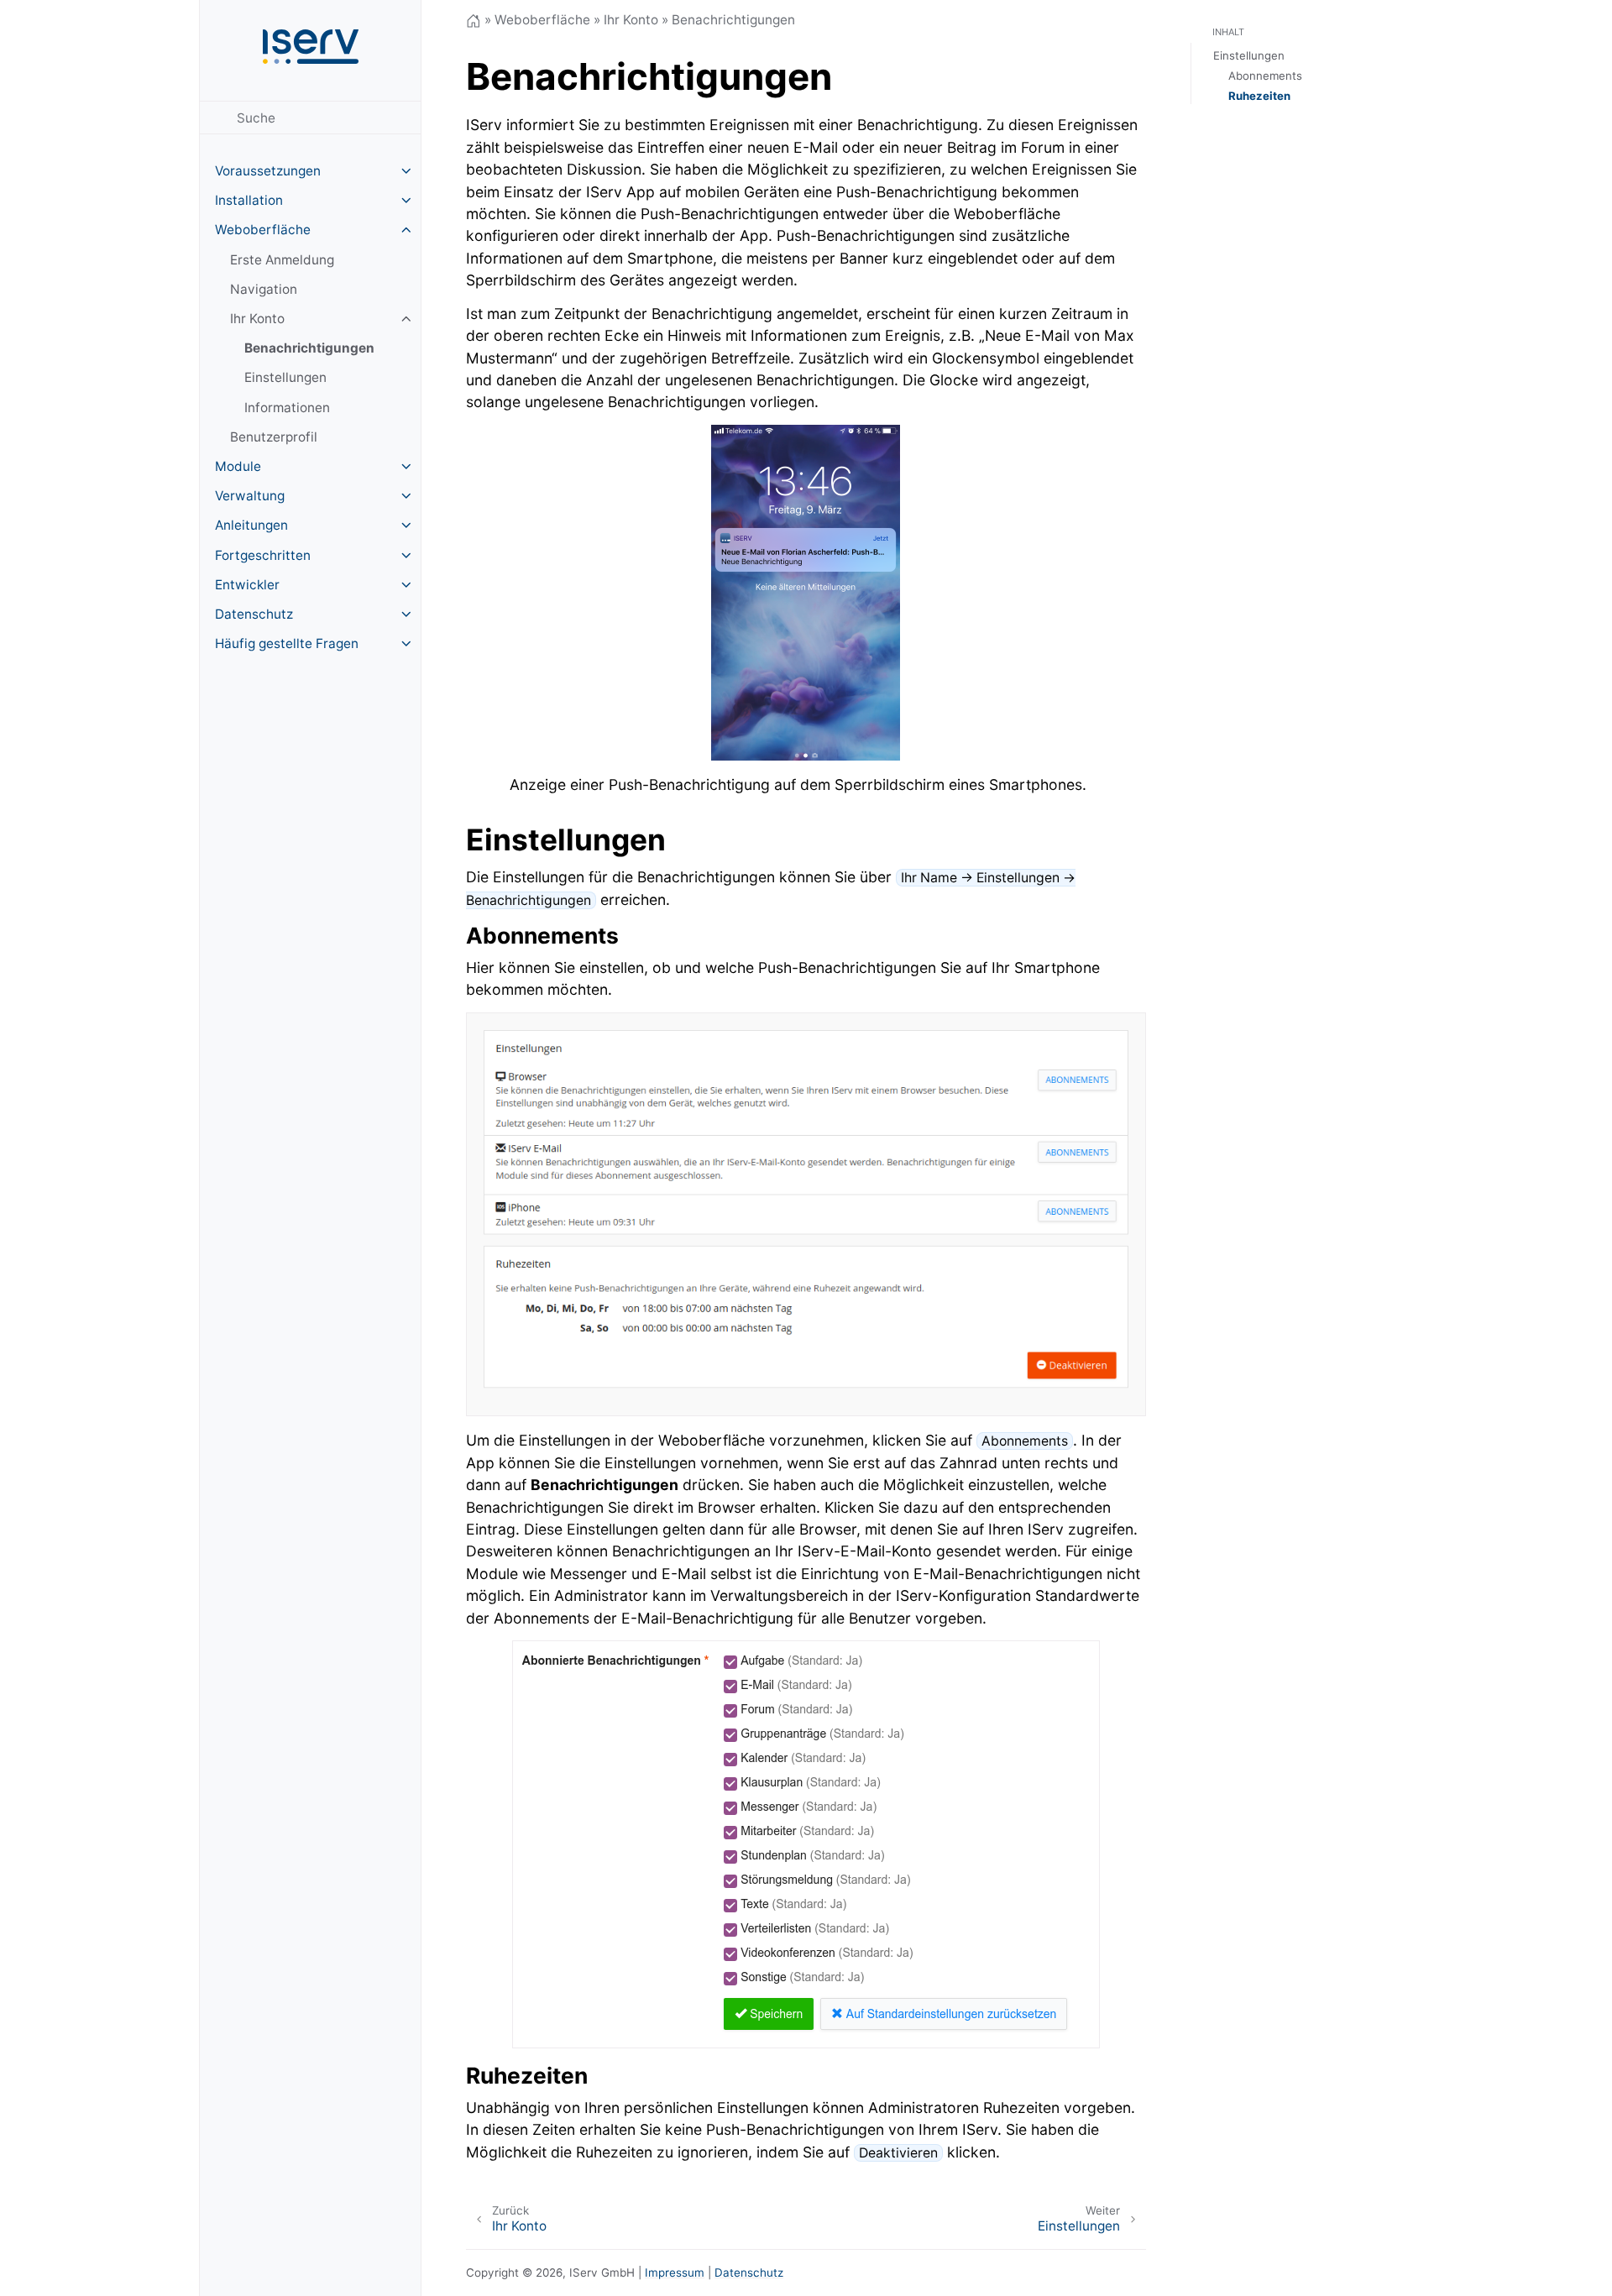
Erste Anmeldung (282, 260)
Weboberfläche (263, 230)
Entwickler (247, 585)
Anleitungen (251, 525)
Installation (249, 200)
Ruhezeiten (1259, 96)
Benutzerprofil (274, 437)
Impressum (675, 2272)
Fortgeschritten (263, 555)
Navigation (264, 289)
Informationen (287, 408)
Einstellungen (285, 377)
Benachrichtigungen (309, 348)
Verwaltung (250, 496)
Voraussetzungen (268, 171)
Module (238, 466)
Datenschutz (254, 614)
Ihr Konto (257, 319)
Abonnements (1265, 76)
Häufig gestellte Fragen (287, 643)
